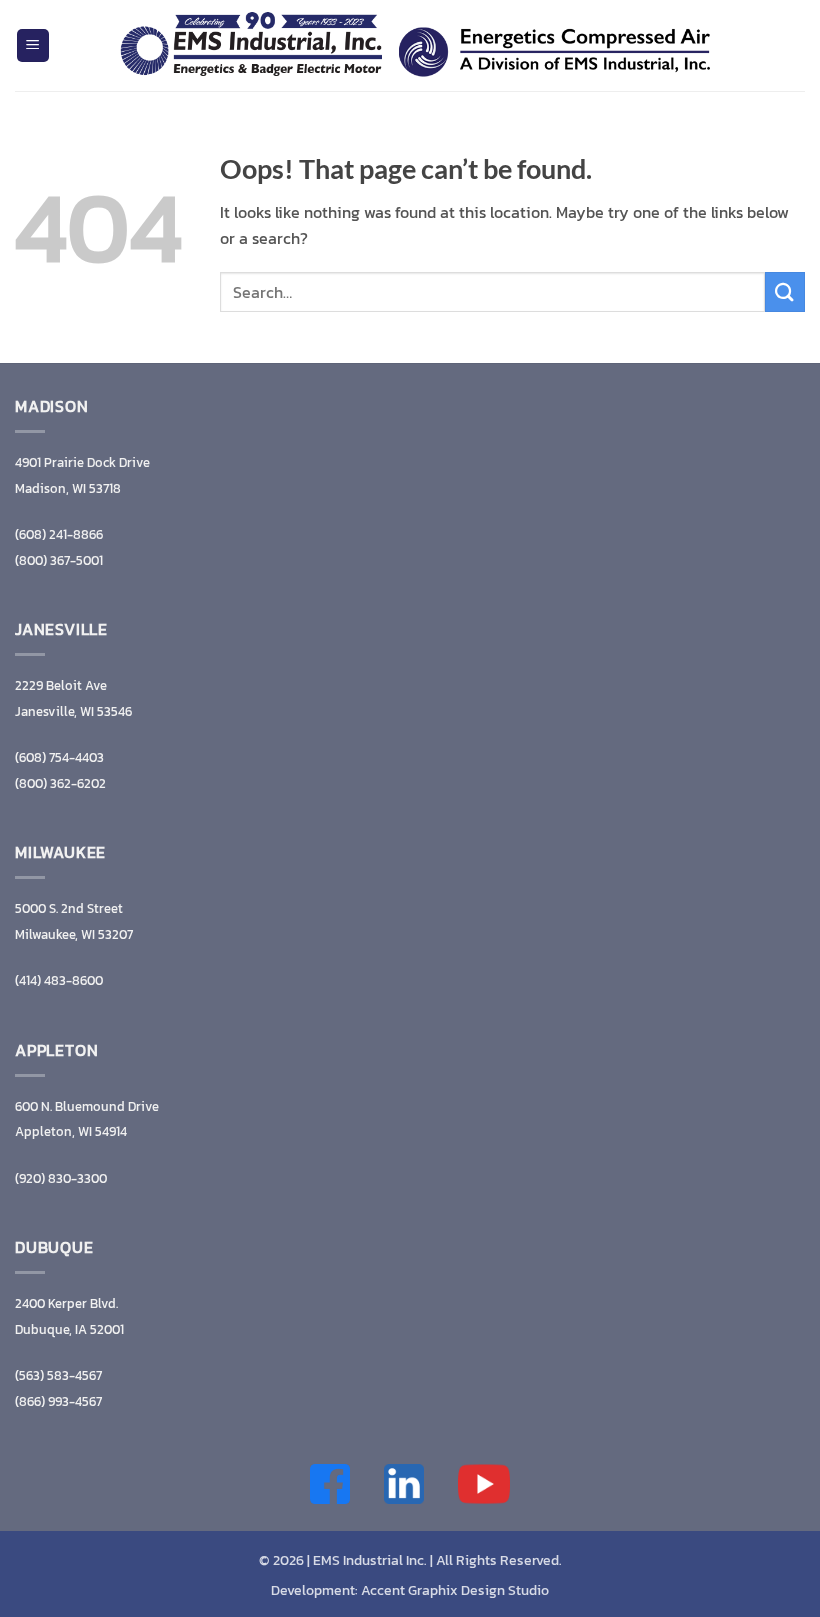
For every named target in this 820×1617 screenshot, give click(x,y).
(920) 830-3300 (61, 1178)
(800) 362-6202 (60, 783)
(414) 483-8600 (59, 980)
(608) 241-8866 (59, 534)
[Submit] (785, 291)
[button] (33, 45)
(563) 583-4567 (58, 1375)
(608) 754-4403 (59, 757)
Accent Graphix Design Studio (455, 1590)
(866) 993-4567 (58, 1401)
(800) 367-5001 (59, 560)
